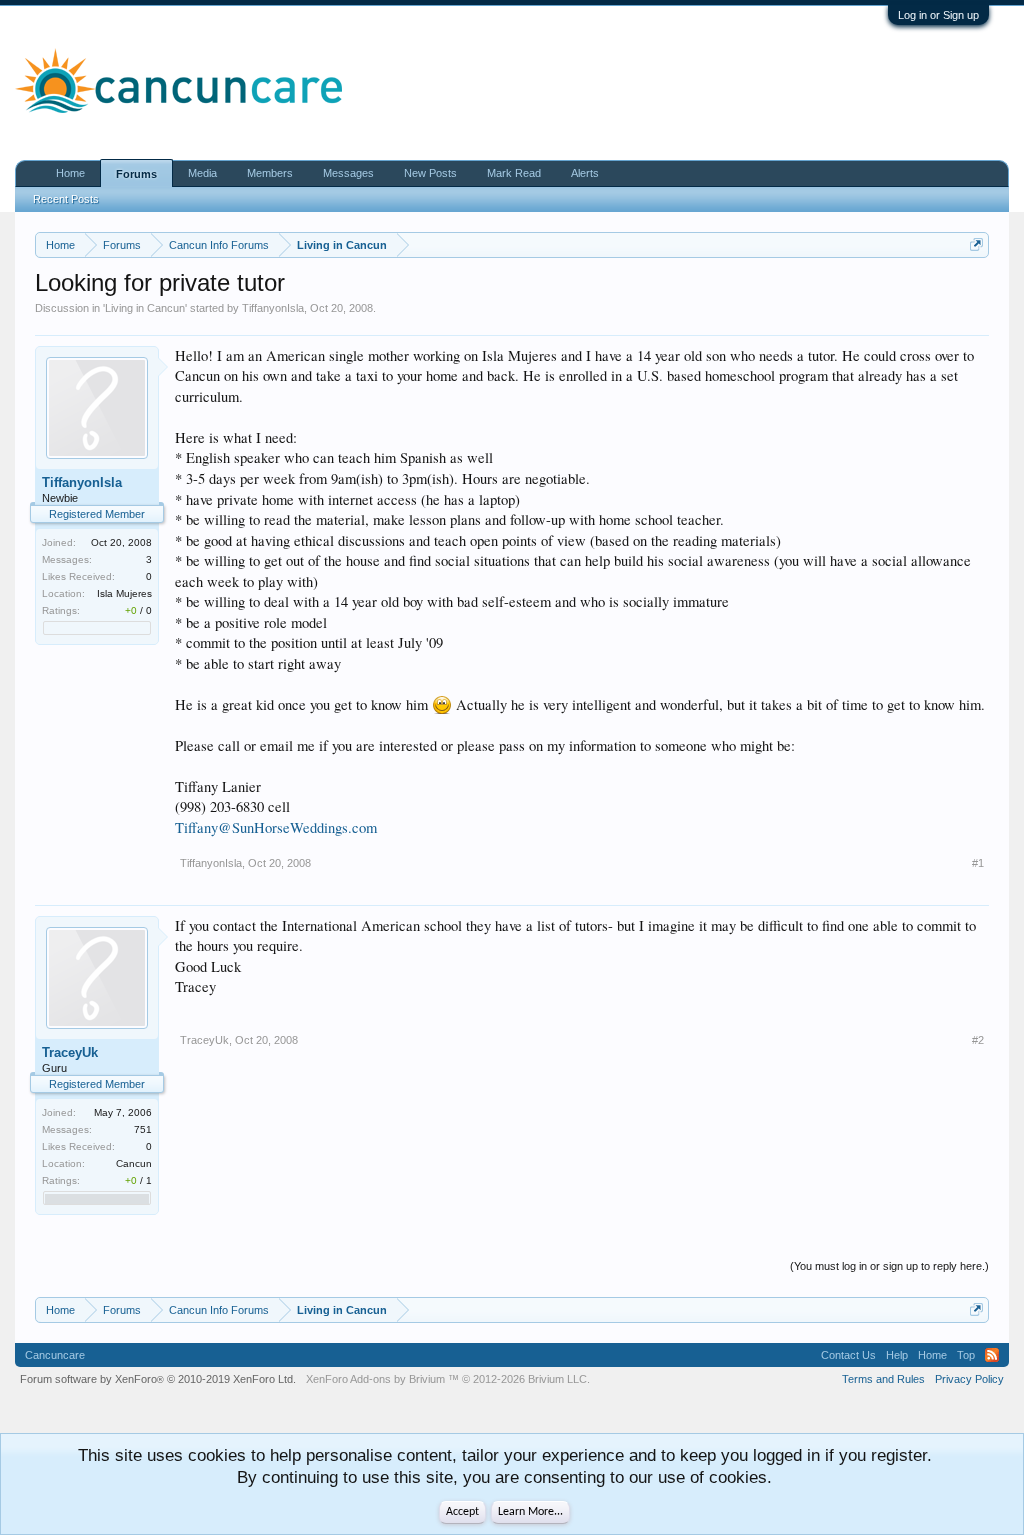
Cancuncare (55, 1355)
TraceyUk (70, 1052)
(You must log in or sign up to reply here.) (889, 1266)
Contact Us (848, 1355)
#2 (978, 1040)
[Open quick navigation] (976, 244)
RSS (992, 1355)
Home (70, 173)
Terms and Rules (883, 1379)
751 (143, 1129)
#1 (978, 863)
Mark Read (514, 173)
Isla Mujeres (124, 593)
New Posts (430, 173)
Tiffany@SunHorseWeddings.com (276, 827)
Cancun (134, 1163)
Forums (136, 174)
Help (897, 1355)
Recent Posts (66, 199)
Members (270, 173)
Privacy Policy (969, 1379)
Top (966, 1355)
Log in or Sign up (938, 15)
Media (202, 173)
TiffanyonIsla (273, 308)
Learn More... (530, 1512)
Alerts (585, 173)
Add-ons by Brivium (448, 1379)
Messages (348, 173)
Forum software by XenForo (158, 1379)
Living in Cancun (145, 308)
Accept (462, 1512)
